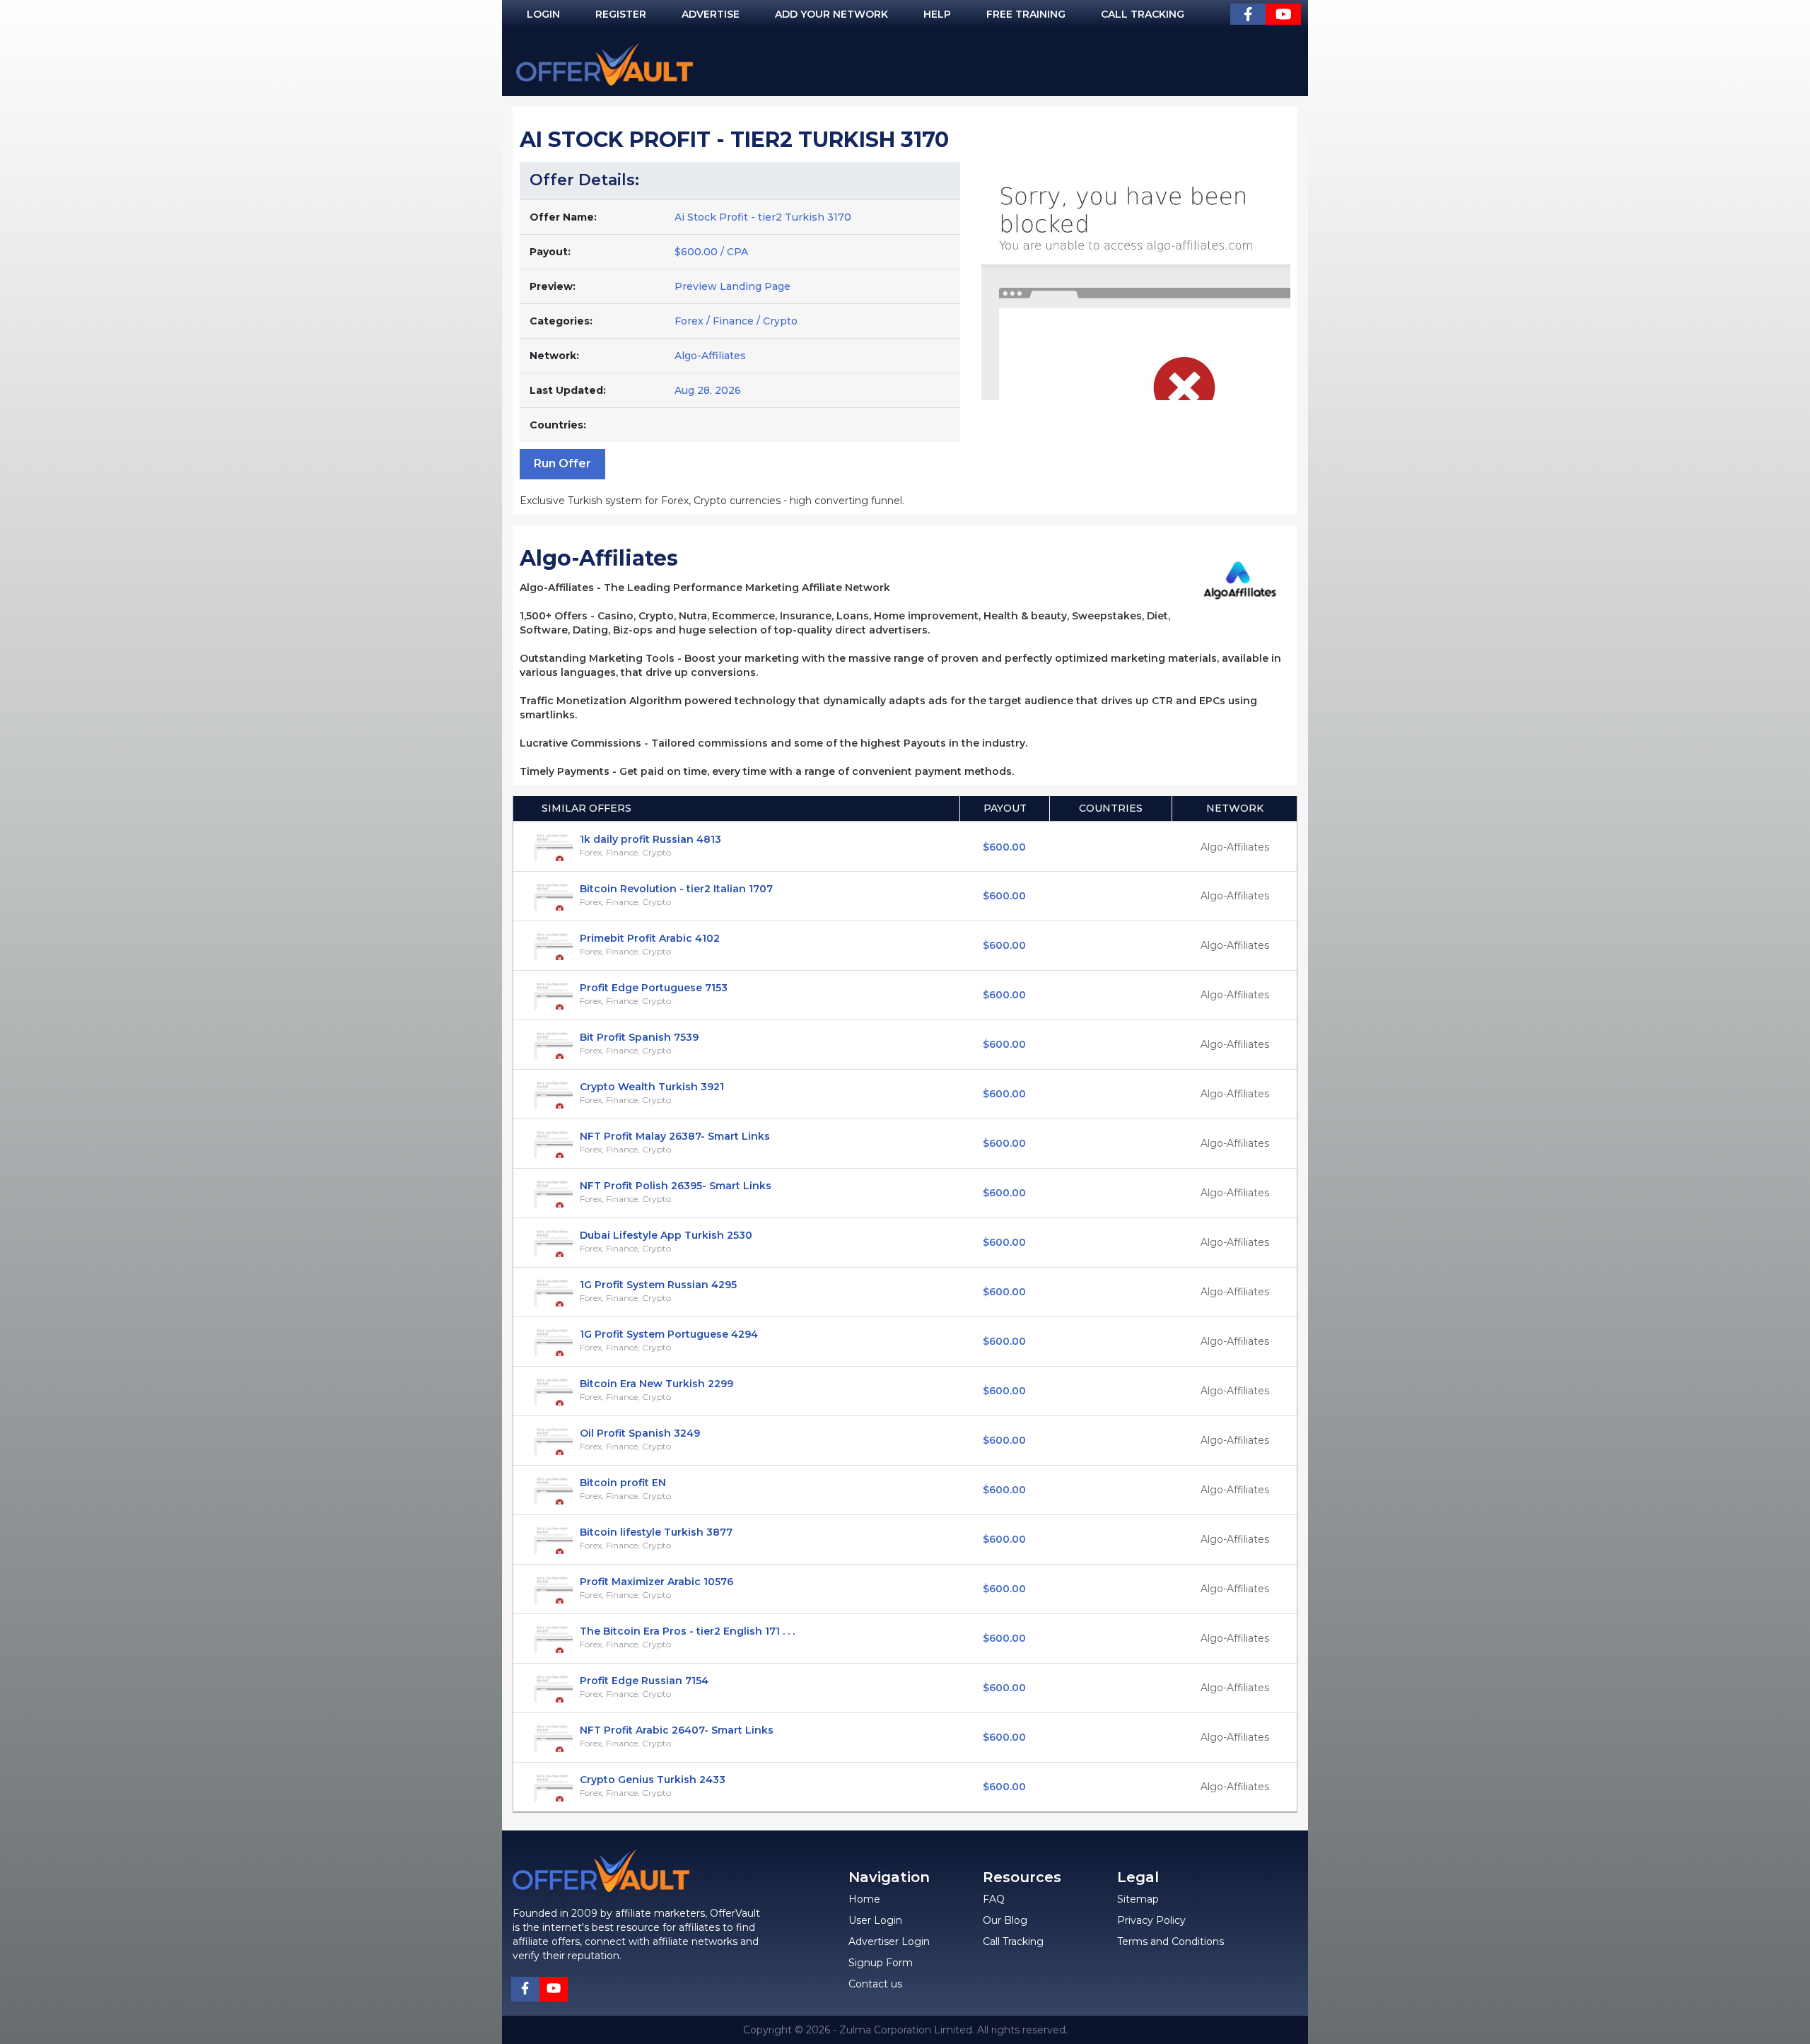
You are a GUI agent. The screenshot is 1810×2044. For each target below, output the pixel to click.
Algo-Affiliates (710, 356)
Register (621, 14)
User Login (875, 1920)
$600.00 (1004, 847)
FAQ (994, 1899)
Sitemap (1138, 1899)
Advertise (711, 14)
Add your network (831, 14)
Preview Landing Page (732, 286)
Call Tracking (1143, 14)
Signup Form (881, 1963)
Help (937, 14)
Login (543, 14)
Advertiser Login (889, 1941)
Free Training (1026, 14)
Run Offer (562, 463)
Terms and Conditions (1170, 1941)
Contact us (875, 1984)
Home (864, 1899)
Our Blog (1005, 1920)
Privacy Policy (1151, 1920)
